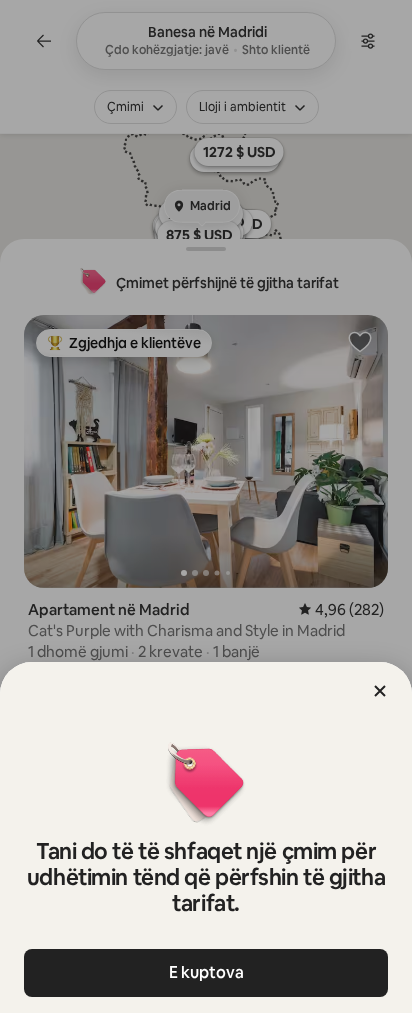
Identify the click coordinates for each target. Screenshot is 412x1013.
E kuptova (206, 972)
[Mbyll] (380, 691)
